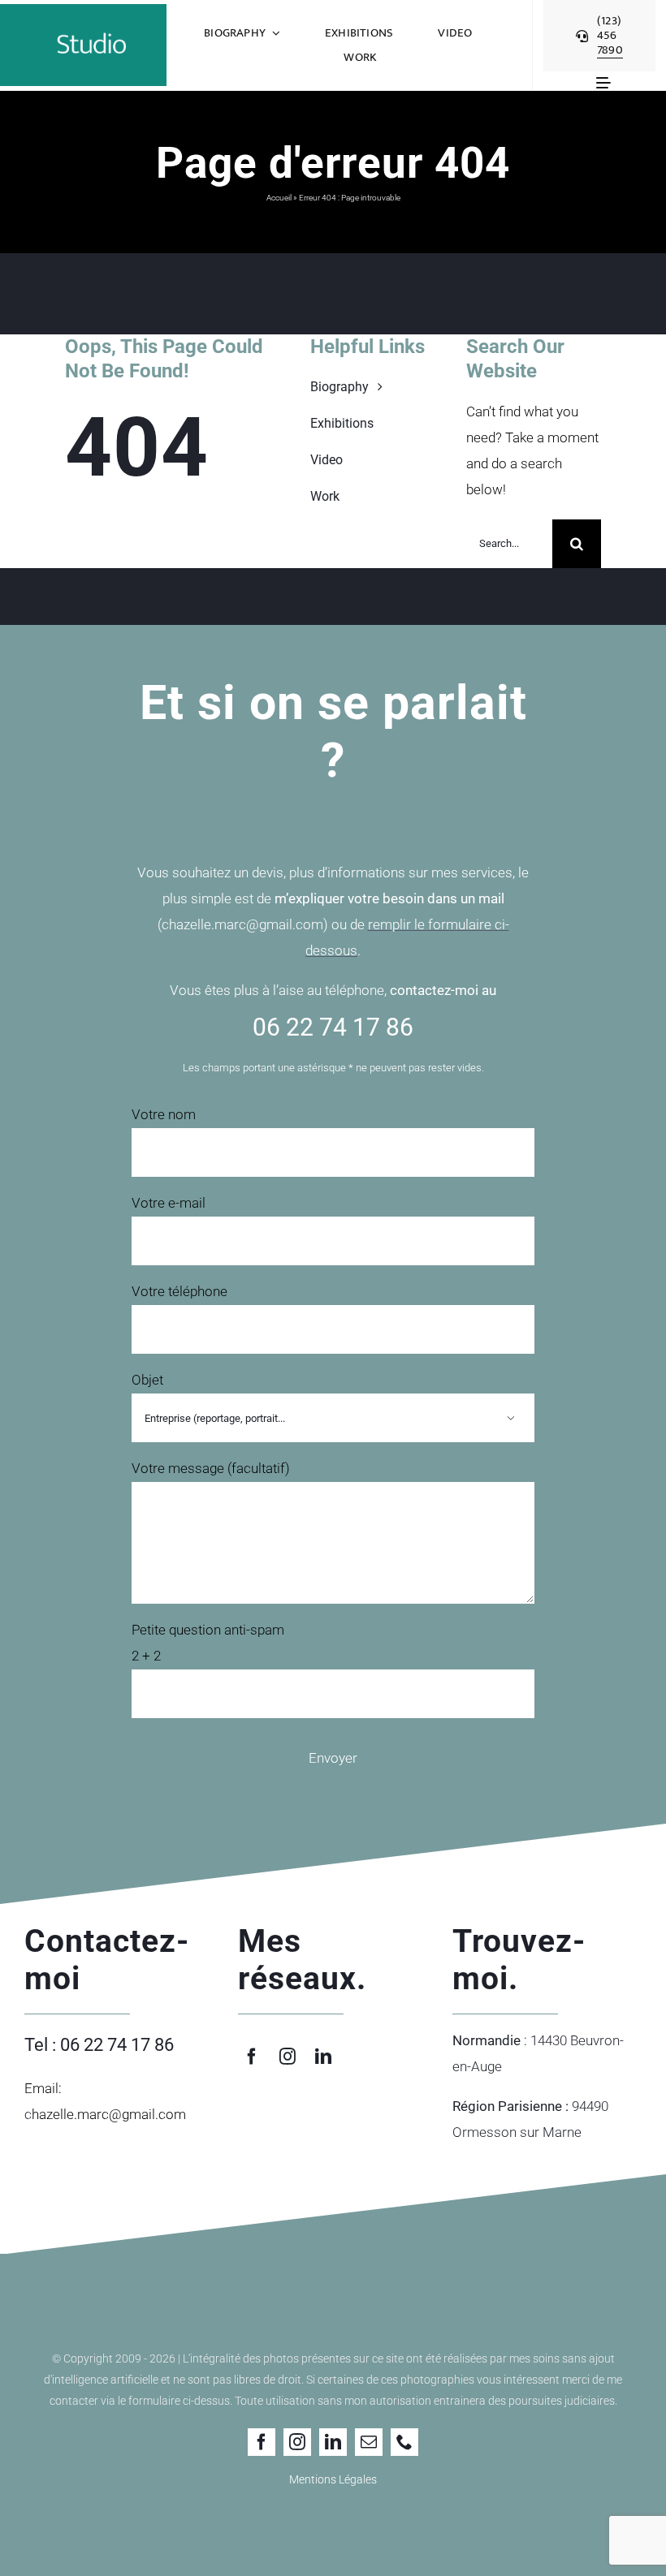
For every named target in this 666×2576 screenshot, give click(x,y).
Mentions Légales (333, 2479)
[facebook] (252, 2057)
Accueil (279, 198)
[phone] (404, 2442)
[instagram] (288, 2057)
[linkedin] (323, 2057)
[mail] (369, 2442)
